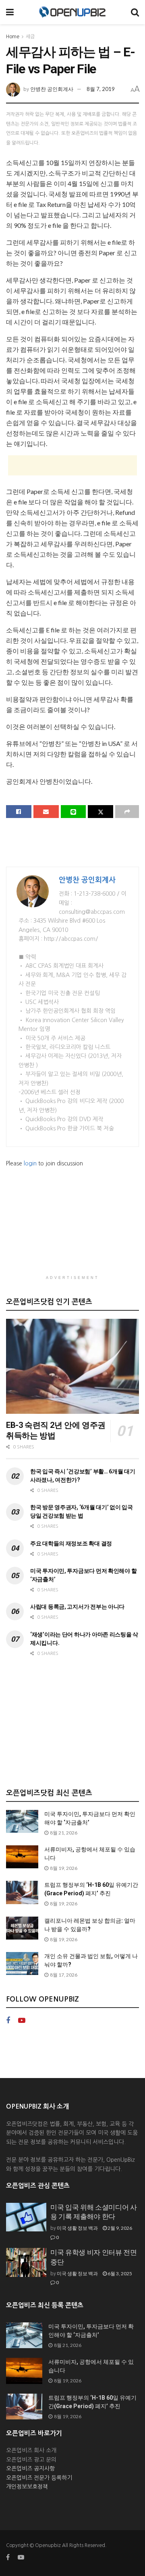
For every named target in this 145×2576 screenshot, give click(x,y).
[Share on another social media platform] (127, 812)
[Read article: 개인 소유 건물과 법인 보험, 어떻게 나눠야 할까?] (22, 1964)
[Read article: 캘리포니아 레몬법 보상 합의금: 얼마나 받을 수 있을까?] (22, 1928)
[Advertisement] (72, 465)
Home (13, 37)
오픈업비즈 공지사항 (30, 2469)
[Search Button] (135, 12)
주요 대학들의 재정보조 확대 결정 (71, 1543)
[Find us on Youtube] (22, 2021)
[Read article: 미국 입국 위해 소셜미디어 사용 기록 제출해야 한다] (26, 2217)
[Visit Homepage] (72, 12)
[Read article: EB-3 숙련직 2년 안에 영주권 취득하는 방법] (72, 1366)
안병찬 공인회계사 (52, 89)
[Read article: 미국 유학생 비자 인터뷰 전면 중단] (26, 2262)
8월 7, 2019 (101, 89)
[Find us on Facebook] (8, 2021)
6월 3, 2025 (119, 2273)
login (30, 1163)
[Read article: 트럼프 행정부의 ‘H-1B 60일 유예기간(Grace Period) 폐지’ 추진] (22, 1892)
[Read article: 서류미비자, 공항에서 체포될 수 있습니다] (22, 1857)
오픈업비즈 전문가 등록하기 (39, 2478)
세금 (30, 37)
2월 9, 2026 (119, 2228)
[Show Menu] (10, 12)
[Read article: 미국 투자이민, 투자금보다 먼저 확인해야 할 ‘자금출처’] (22, 1821)
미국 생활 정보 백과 (77, 2228)
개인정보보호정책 (27, 2487)
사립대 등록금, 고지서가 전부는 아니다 (77, 1607)
